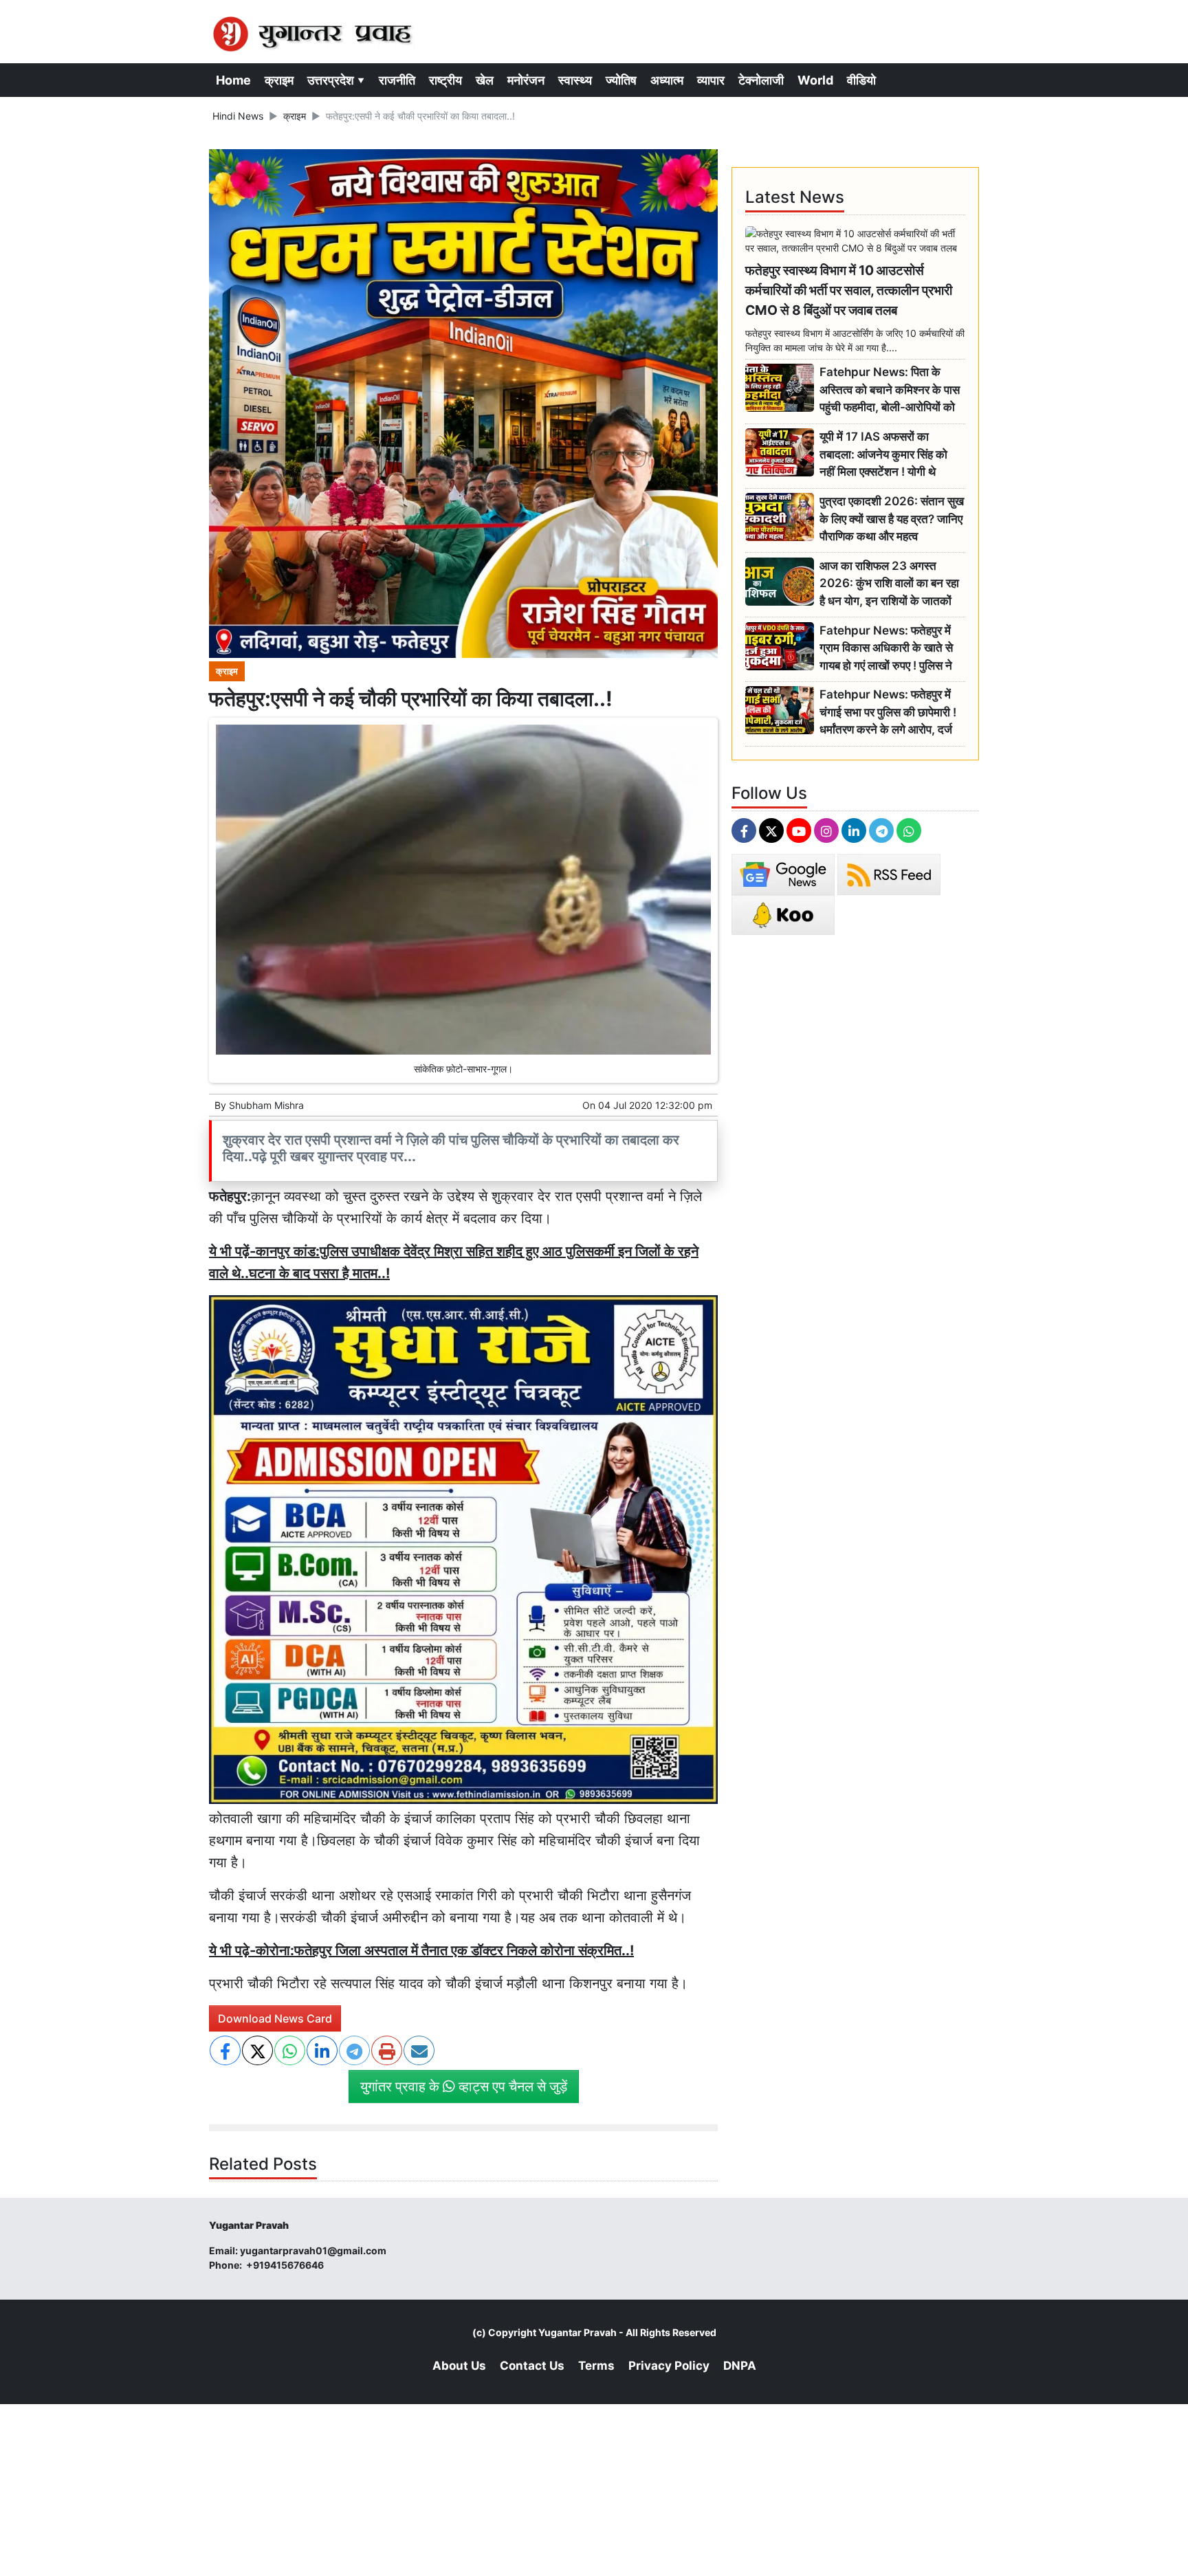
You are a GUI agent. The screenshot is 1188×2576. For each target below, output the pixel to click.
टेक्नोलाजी (761, 80)
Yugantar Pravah (577, 2332)
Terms (596, 2366)
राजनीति (397, 80)
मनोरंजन (526, 80)
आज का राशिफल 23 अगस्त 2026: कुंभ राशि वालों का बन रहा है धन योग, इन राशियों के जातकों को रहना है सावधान (889, 584)
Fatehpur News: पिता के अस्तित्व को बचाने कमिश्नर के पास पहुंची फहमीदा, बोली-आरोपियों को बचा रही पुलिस (890, 390)
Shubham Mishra (266, 1105)
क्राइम (279, 80)
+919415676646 (286, 2265)
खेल (485, 80)
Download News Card (275, 2018)
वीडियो (861, 80)
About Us (459, 2366)
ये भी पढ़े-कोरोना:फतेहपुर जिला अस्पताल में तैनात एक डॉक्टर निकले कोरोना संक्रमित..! (421, 1950)
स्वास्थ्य (575, 80)
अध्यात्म (667, 80)
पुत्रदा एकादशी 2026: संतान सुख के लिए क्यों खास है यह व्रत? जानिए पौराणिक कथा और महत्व (892, 519)
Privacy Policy (669, 2366)
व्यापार (711, 80)
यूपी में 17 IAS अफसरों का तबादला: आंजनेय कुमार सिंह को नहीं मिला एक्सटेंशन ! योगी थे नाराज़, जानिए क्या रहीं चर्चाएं (883, 455)
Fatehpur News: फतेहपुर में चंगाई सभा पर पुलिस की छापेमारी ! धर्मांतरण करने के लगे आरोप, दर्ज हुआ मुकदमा (888, 713)
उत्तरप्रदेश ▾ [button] (336, 80)
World (815, 80)
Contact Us (532, 2366)
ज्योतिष (621, 80)
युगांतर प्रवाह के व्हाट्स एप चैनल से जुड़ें (464, 2087)
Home (233, 80)
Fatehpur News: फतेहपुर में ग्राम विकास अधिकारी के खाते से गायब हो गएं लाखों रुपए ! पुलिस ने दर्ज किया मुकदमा (886, 649)
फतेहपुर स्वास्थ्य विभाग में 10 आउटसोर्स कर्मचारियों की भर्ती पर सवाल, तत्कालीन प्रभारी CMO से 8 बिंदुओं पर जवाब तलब (849, 290)
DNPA (740, 2366)
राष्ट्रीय (445, 80)
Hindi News (238, 116)
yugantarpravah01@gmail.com (313, 2250)
